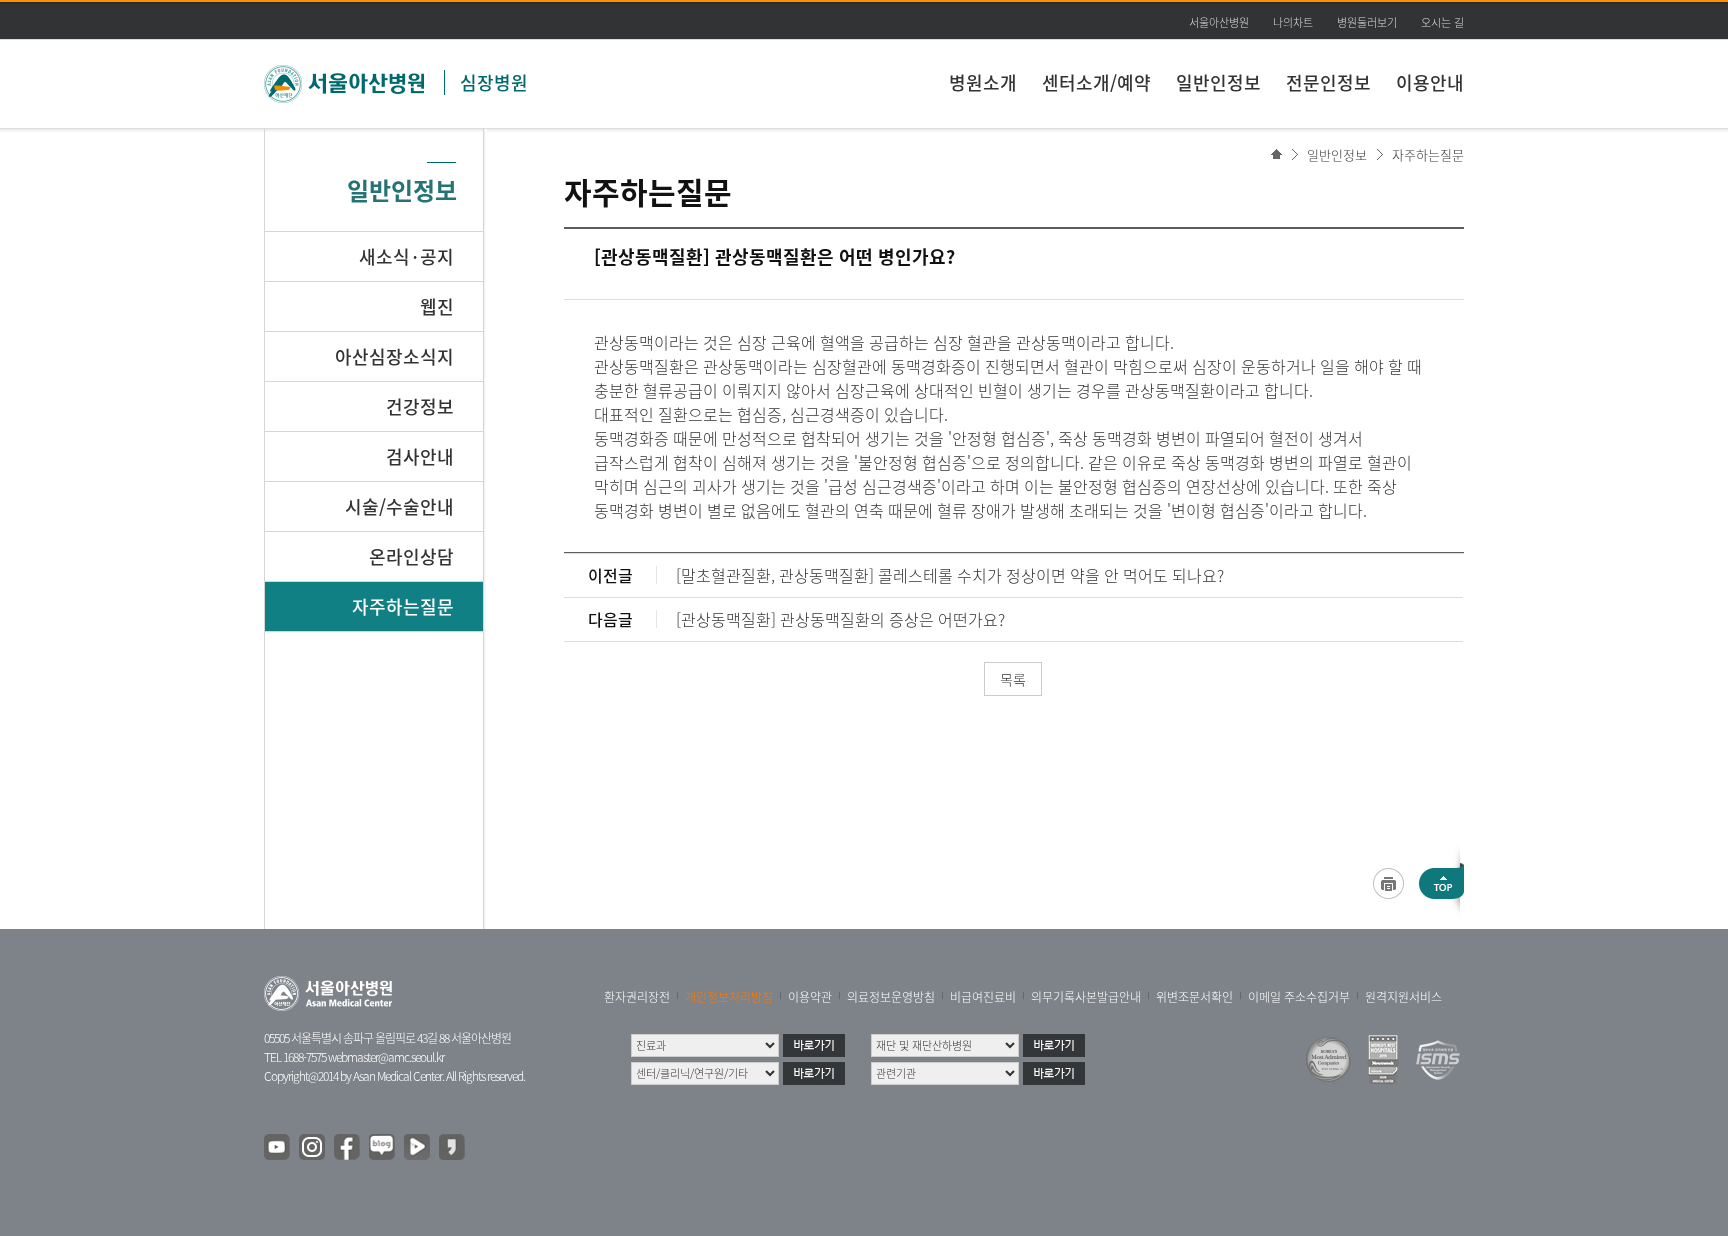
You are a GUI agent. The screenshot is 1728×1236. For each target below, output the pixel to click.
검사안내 (420, 456)
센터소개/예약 (1096, 82)
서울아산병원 (1219, 22)
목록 (1013, 679)
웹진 (437, 306)
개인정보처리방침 (729, 997)
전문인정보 (1328, 82)
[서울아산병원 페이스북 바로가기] (348, 1148)
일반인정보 (1218, 82)
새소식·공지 (406, 256)
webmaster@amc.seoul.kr (386, 1057)
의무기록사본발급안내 (1086, 997)
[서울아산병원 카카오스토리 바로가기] (453, 1148)
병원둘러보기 (1367, 22)
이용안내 (1430, 82)
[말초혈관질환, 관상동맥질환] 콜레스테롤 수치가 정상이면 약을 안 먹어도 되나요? (950, 575)
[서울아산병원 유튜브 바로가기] (278, 1148)
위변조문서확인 (1194, 997)
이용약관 (810, 997)
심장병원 (494, 82)
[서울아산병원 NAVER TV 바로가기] (418, 1148)
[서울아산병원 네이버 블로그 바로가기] (383, 1148)
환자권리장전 (637, 997)
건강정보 (420, 406)
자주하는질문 (1428, 154)
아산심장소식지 (394, 356)
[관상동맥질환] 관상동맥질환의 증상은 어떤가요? (840, 619)
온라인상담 (411, 556)
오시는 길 (1442, 22)
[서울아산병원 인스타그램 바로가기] (313, 1148)
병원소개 (983, 82)
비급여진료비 (983, 997)
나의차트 (1293, 22)
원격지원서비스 (1403, 997)
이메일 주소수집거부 (1299, 997)
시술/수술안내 (399, 506)
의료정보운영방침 (891, 997)
